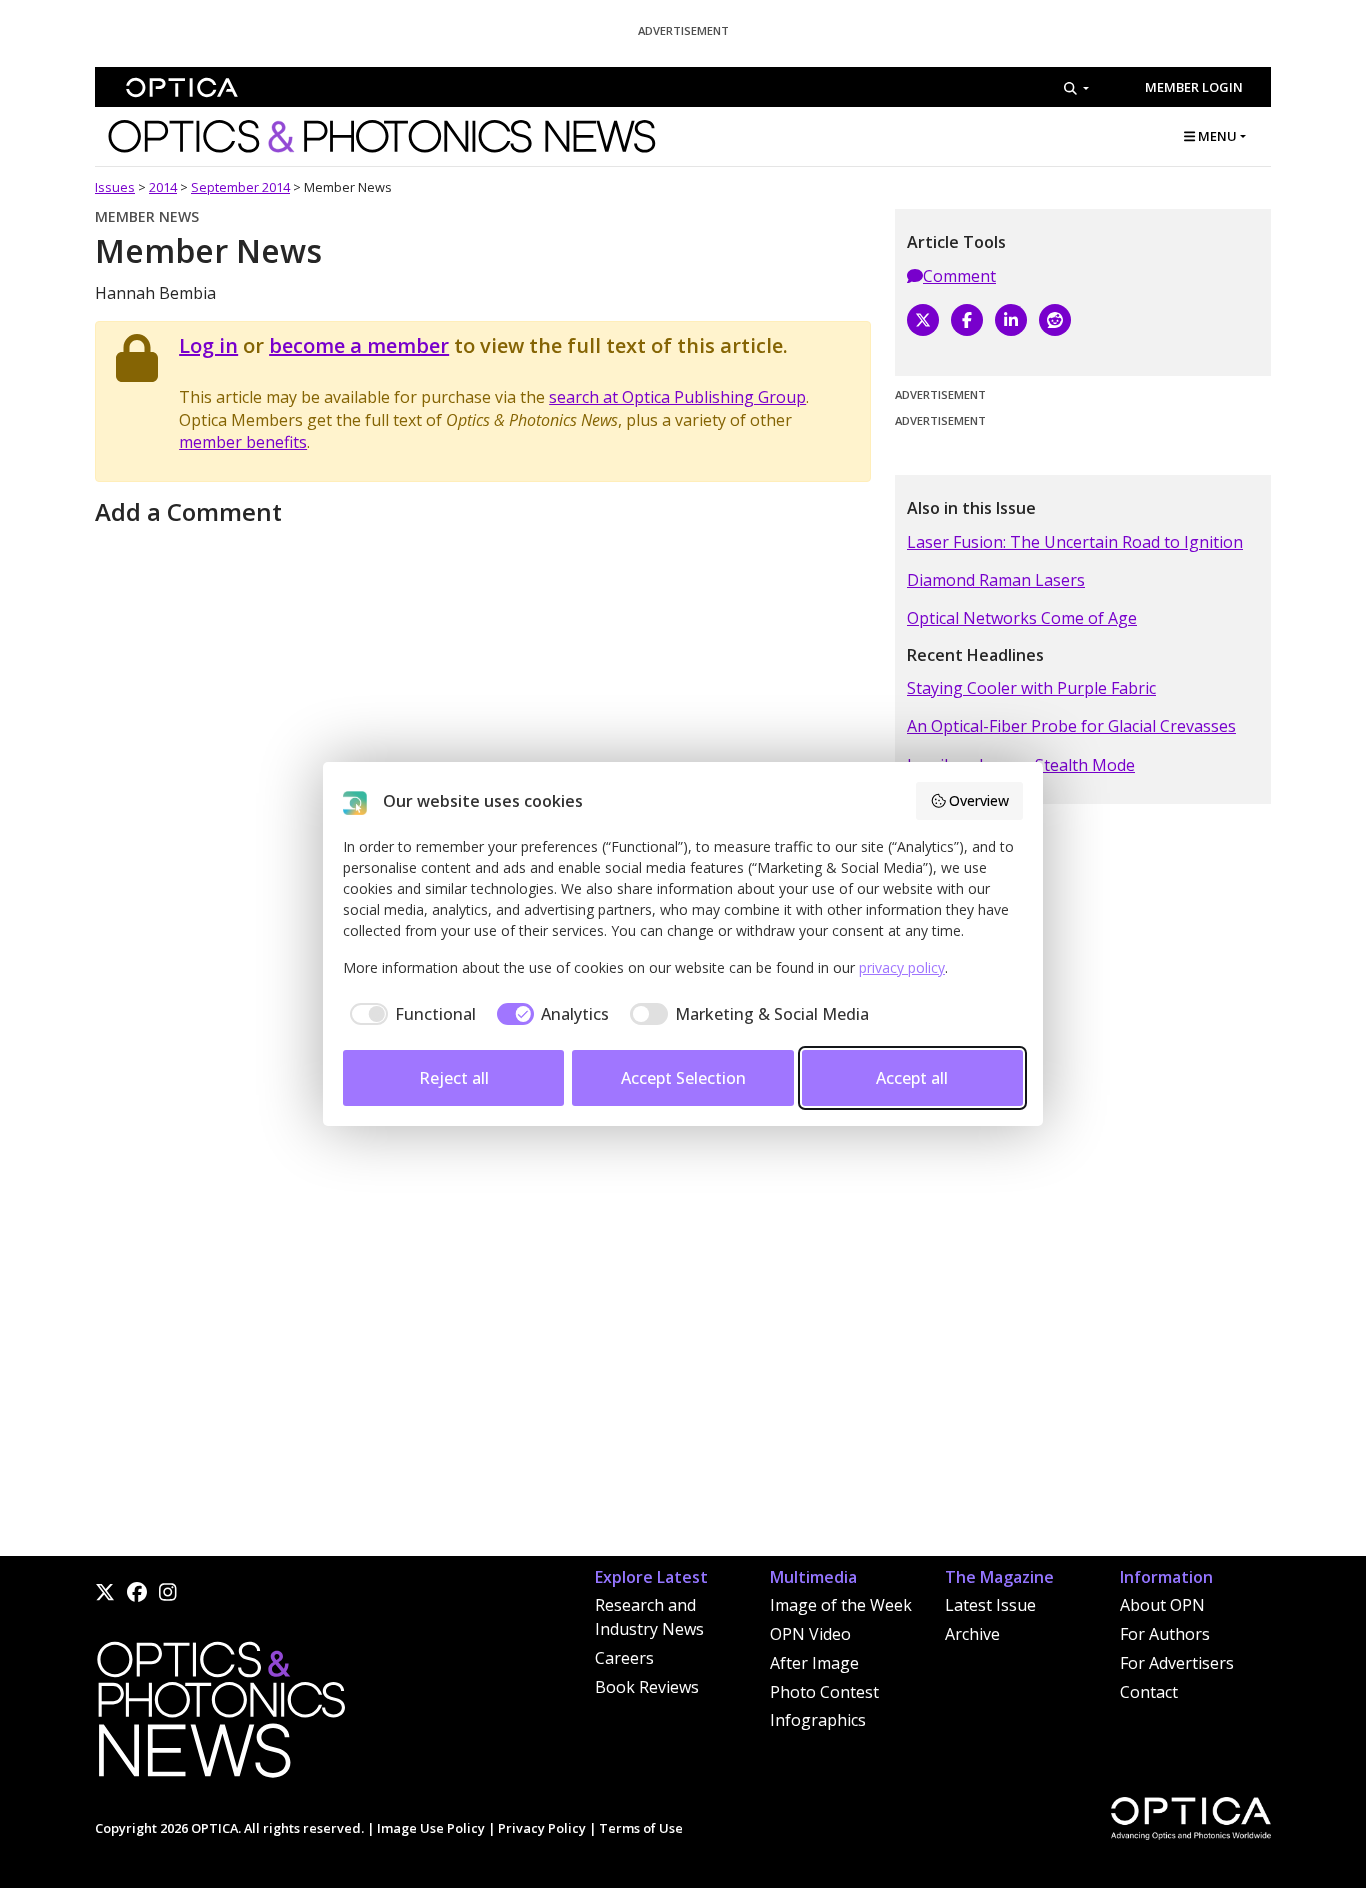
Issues (115, 187)
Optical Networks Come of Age (1022, 618)
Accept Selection (683, 1078)
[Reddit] (1055, 320)
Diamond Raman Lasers (996, 580)
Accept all (912, 1078)
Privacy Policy (542, 1828)
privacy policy (902, 967)
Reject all (454, 1078)
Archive (972, 1634)
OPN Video (810, 1634)
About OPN (1162, 1605)
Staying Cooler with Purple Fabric (1031, 688)
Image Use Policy (431, 1828)
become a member (359, 345)
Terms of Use (641, 1828)
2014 (163, 187)
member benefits (243, 442)
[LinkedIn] (1011, 320)
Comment (959, 276)
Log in (208, 345)
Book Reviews (647, 1687)
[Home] (220, 1715)
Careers (624, 1658)
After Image (814, 1663)
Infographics (818, 1720)
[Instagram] (168, 1592)
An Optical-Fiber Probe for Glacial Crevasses (1071, 726)
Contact (1149, 1692)
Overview (979, 800)
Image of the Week (841, 1605)
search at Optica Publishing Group (677, 397)
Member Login (1194, 87)
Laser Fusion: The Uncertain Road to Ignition (1075, 542)
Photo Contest (824, 1692)
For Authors (1165, 1634)
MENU (1216, 136)
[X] (923, 320)
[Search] (1076, 88)
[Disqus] (483, 1301)
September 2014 (240, 187)
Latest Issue (990, 1605)
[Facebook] (967, 320)
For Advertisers (1177, 1663)
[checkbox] (409, 1014)
